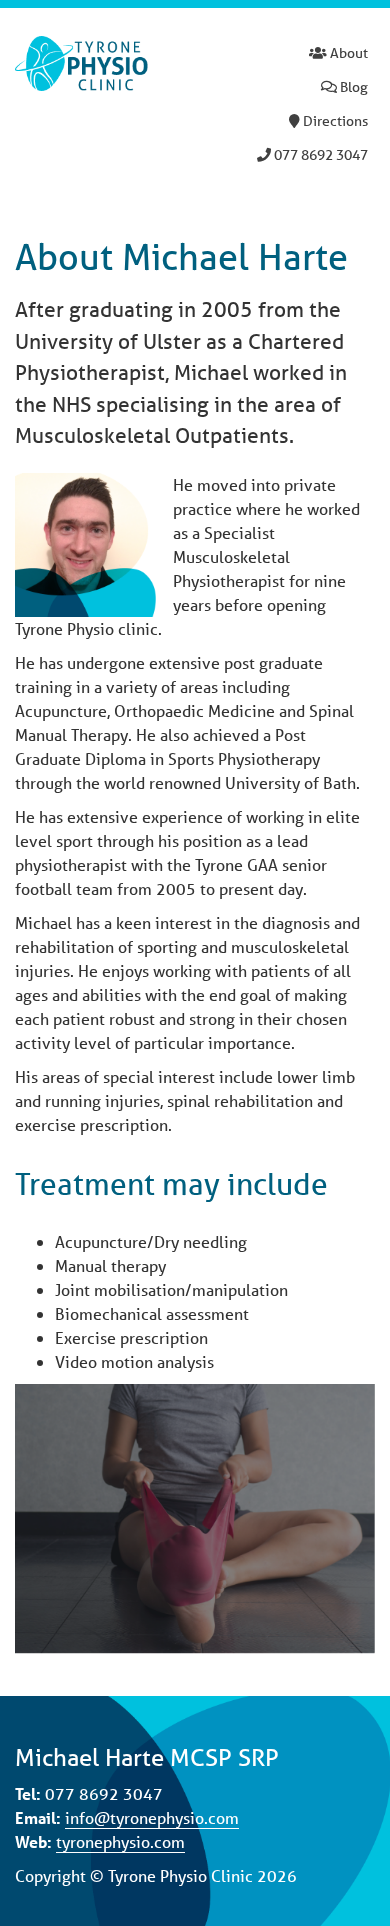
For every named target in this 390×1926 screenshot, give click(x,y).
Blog (352, 87)
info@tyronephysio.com (152, 1817)
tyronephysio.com (120, 1841)
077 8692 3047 (319, 155)
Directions (334, 121)
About (347, 53)
